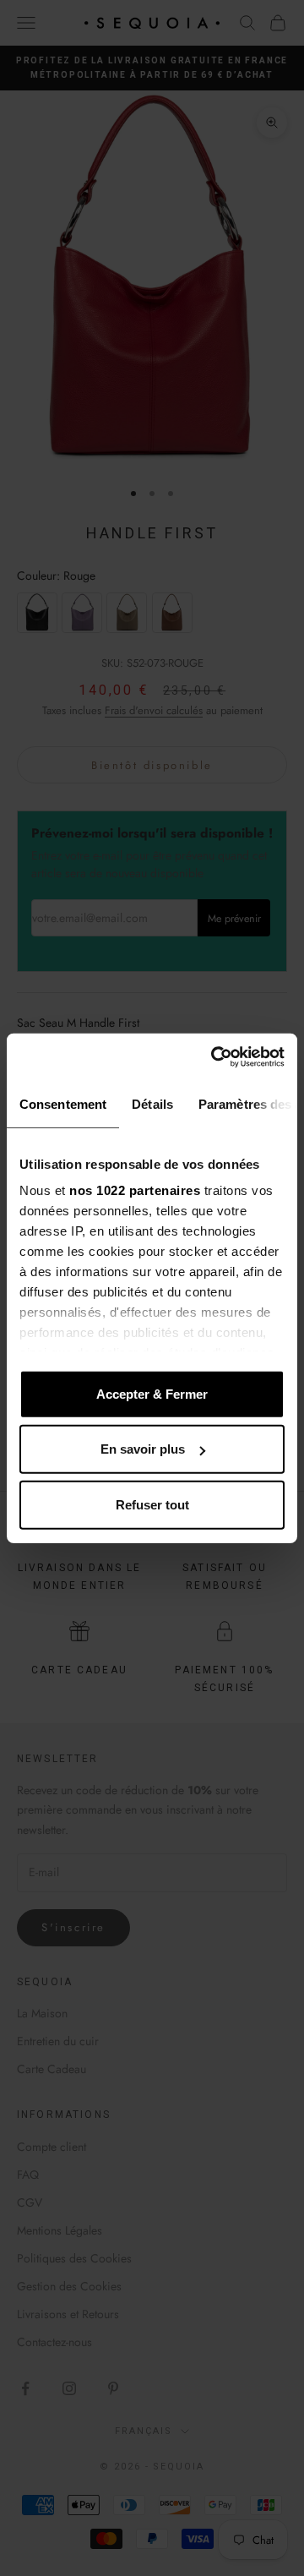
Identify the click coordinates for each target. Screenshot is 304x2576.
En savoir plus (143, 1449)
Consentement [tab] (63, 1103)
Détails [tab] (152, 1103)
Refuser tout (152, 1504)
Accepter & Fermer (152, 1393)
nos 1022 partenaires (135, 1190)
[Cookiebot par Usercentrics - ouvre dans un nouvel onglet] (214, 1057)
